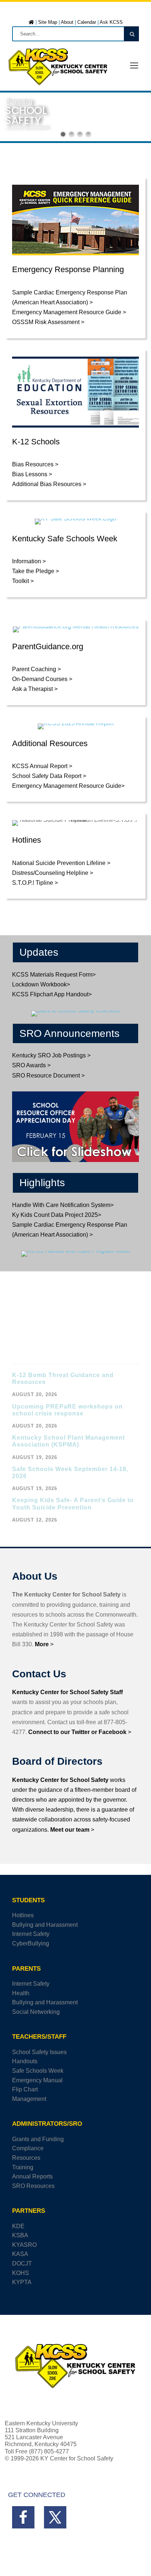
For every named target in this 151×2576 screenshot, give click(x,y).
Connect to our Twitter (60, 1732)
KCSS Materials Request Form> (54, 975)
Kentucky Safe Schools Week (65, 539)
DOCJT (22, 2263)
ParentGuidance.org (48, 646)
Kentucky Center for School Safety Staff (67, 1692)
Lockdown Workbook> (41, 984)
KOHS (21, 2273)
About (67, 22)
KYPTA (22, 2282)
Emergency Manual (37, 2080)
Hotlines (27, 840)
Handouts (25, 2061)
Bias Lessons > (32, 474)
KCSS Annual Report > (42, 766)
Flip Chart (25, 2089)
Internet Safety (31, 1934)
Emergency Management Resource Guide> (68, 786)
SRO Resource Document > (48, 1075)
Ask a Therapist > (35, 689)
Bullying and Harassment (45, 1925)
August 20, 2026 (35, 1394)
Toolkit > (23, 581)
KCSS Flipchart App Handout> (52, 994)
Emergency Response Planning (68, 269)
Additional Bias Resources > (49, 484)
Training (23, 2167)
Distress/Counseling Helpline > (53, 873)
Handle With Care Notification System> (63, 1205)
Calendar (87, 22)
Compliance (28, 2148)
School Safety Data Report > (49, 776)
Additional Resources (50, 743)
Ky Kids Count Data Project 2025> (57, 1215)
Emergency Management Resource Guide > (69, 312)
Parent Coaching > (36, 669)
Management (29, 2099)
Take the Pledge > (36, 571)
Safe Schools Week (38, 2071)
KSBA (20, 2235)
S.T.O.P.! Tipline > (35, 883)
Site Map (48, 22)
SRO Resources (33, 2186)
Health (21, 1993)
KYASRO (24, 2245)
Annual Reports (32, 2176)
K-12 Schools (36, 442)
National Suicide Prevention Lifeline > (61, 863)
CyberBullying (31, 1943)
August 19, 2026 (35, 1457)
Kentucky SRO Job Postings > (51, 1055)
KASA (20, 2254)
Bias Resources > (35, 464)
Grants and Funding (38, 2139)
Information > (29, 561)
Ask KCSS (111, 22)
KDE (18, 2226)
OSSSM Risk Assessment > (48, 322)
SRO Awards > (31, 1065)
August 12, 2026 (35, 1520)
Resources (26, 2158)
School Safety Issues (39, 2052)
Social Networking (36, 2012)
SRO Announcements (69, 1033)
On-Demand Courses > (42, 679)
